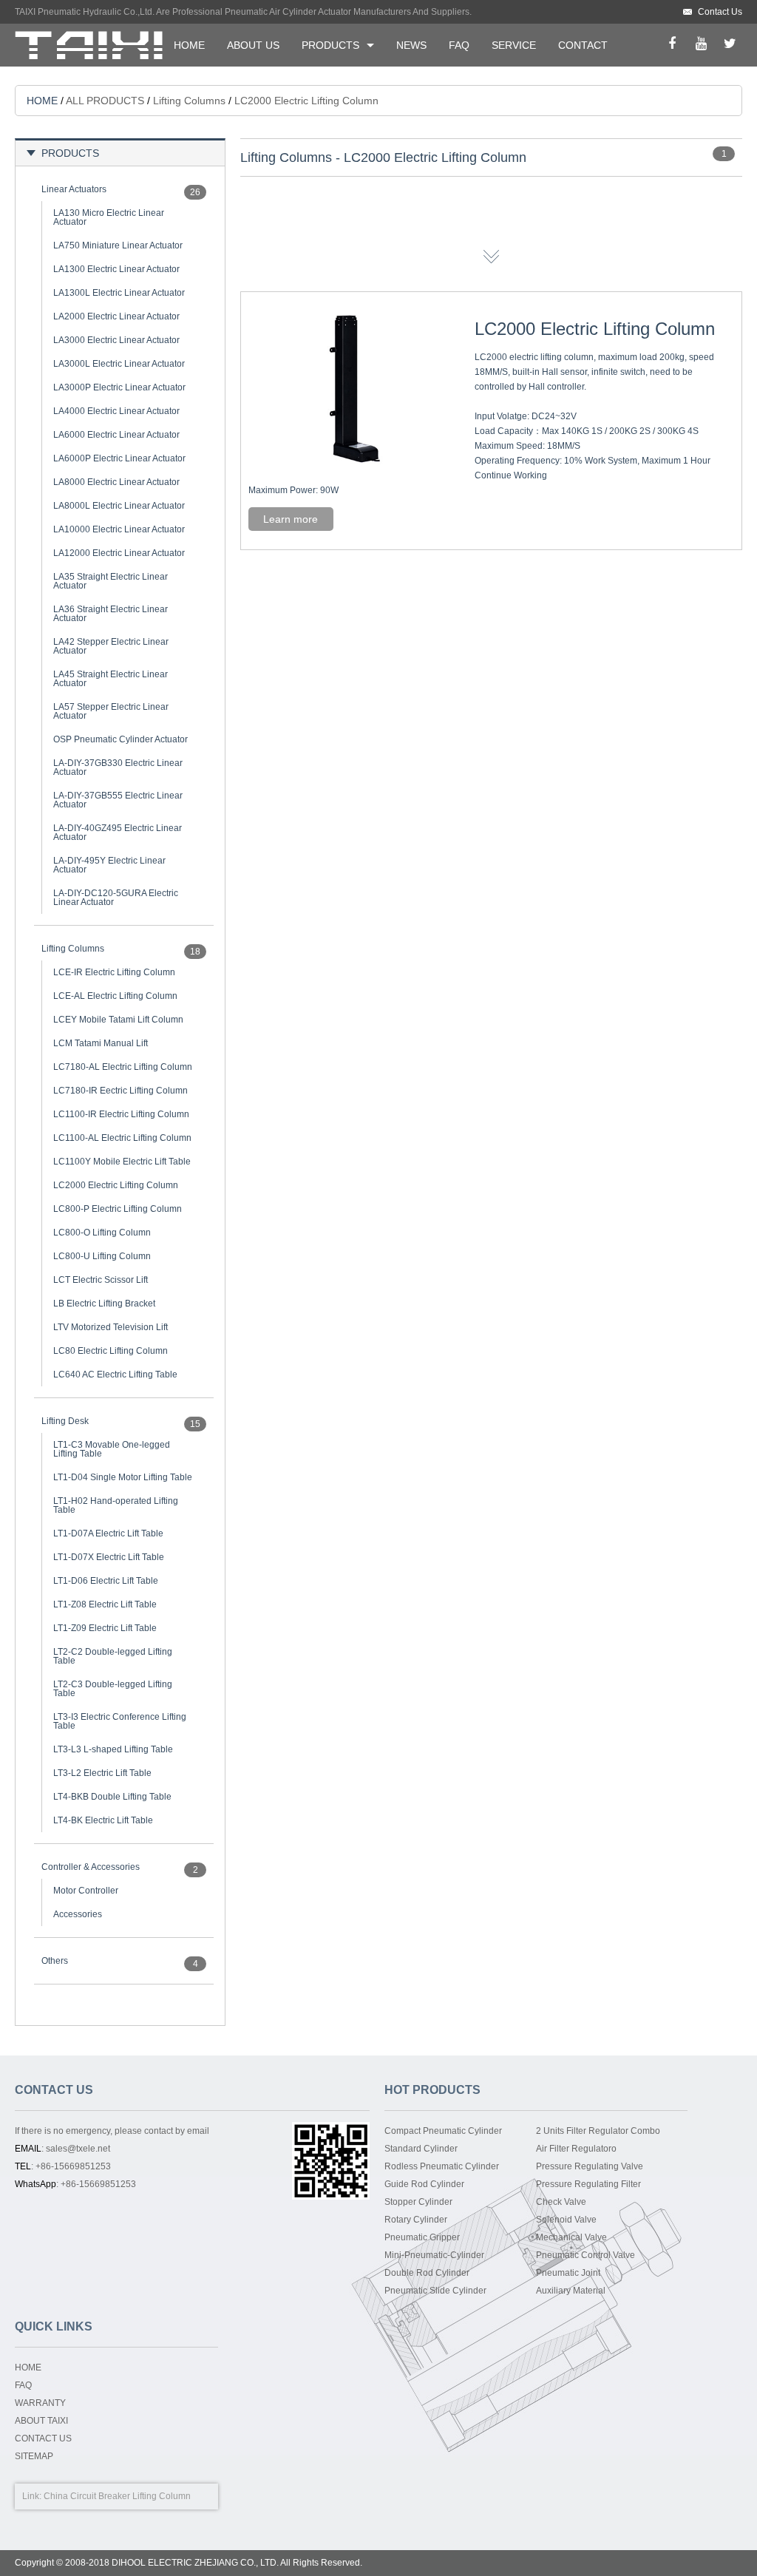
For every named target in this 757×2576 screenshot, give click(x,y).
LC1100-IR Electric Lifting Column (121, 1114)
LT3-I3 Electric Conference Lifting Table (120, 1721)
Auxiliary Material (571, 2291)
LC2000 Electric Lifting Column (116, 1185)
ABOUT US (253, 45)
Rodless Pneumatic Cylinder (442, 2166)
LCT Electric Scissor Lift (101, 1280)
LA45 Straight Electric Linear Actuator (111, 679)
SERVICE (514, 45)
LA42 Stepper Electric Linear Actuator (111, 646)
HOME (189, 45)
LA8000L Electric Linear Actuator (119, 506)
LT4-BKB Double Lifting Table (112, 1797)
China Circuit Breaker (87, 2496)
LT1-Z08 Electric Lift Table (105, 1604)
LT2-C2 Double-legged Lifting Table (113, 1656)
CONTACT (583, 45)
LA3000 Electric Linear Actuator (116, 340)
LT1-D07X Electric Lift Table (109, 1557)
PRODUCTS (330, 45)
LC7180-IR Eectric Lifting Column (120, 1091)
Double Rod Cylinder (427, 2273)
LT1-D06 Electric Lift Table (106, 1581)
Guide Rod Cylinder (424, 2184)
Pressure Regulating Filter (588, 2184)
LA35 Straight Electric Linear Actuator (111, 581)
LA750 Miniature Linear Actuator (118, 245)
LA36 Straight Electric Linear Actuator (111, 614)
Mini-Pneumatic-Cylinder (434, 2255)
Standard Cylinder (421, 2149)
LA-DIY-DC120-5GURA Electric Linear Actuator (116, 898)
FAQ (459, 45)
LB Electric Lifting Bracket (104, 1304)
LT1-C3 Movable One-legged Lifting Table (112, 1449)
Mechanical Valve (571, 2237)
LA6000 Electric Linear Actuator (116, 435)
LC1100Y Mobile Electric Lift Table (122, 1162)
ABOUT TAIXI (41, 2421)
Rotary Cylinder (416, 2220)
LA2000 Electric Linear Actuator (116, 316)
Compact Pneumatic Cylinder (443, 2131)
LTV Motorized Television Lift (111, 1327)
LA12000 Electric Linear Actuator (119, 553)
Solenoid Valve (566, 2220)
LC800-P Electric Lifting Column (118, 1209)
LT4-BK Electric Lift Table (103, 1820)
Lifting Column (162, 2496)
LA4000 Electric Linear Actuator (116, 411)
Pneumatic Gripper (422, 2237)
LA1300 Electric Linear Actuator (116, 269)
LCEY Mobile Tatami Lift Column (118, 1020)
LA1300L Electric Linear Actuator (119, 293)
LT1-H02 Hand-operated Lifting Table (116, 1505)
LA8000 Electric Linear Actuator (116, 482)
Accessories (78, 1914)
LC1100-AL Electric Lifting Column (122, 1138)
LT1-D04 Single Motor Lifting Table (123, 1477)
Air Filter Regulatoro (576, 2149)
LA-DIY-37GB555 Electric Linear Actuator (118, 800)
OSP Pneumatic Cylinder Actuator (120, 739)
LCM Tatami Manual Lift (101, 1043)
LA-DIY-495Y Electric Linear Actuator (109, 865)
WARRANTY (40, 2403)
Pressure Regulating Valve (590, 2166)
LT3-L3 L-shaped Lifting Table (113, 1749)
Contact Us (720, 12)
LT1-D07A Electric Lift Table (108, 1533)
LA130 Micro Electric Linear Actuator (109, 217)
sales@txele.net (78, 2149)
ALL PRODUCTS (105, 101)
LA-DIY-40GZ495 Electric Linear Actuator (118, 833)
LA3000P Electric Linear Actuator (119, 387)
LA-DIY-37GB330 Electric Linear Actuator (118, 767)
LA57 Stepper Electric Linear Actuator (111, 711)
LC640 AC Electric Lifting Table (115, 1375)
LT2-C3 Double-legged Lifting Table (113, 1689)
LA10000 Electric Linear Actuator (119, 529)
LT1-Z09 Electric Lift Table (105, 1628)
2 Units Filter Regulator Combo (598, 2131)
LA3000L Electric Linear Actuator (119, 364)
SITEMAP (34, 2456)
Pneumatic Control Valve (585, 2255)
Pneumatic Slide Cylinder (435, 2291)
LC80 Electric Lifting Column (111, 1351)
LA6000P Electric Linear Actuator (119, 458)
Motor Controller (86, 1891)
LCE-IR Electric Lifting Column (114, 972)
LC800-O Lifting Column (102, 1233)
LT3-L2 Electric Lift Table (102, 1773)
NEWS (411, 45)
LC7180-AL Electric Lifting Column (123, 1067)
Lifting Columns (189, 101)
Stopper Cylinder (418, 2202)
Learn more (291, 519)
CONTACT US (43, 2438)
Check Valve (561, 2202)
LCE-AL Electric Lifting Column (115, 996)
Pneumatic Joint (568, 2273)
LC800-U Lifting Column (102, 1256)
